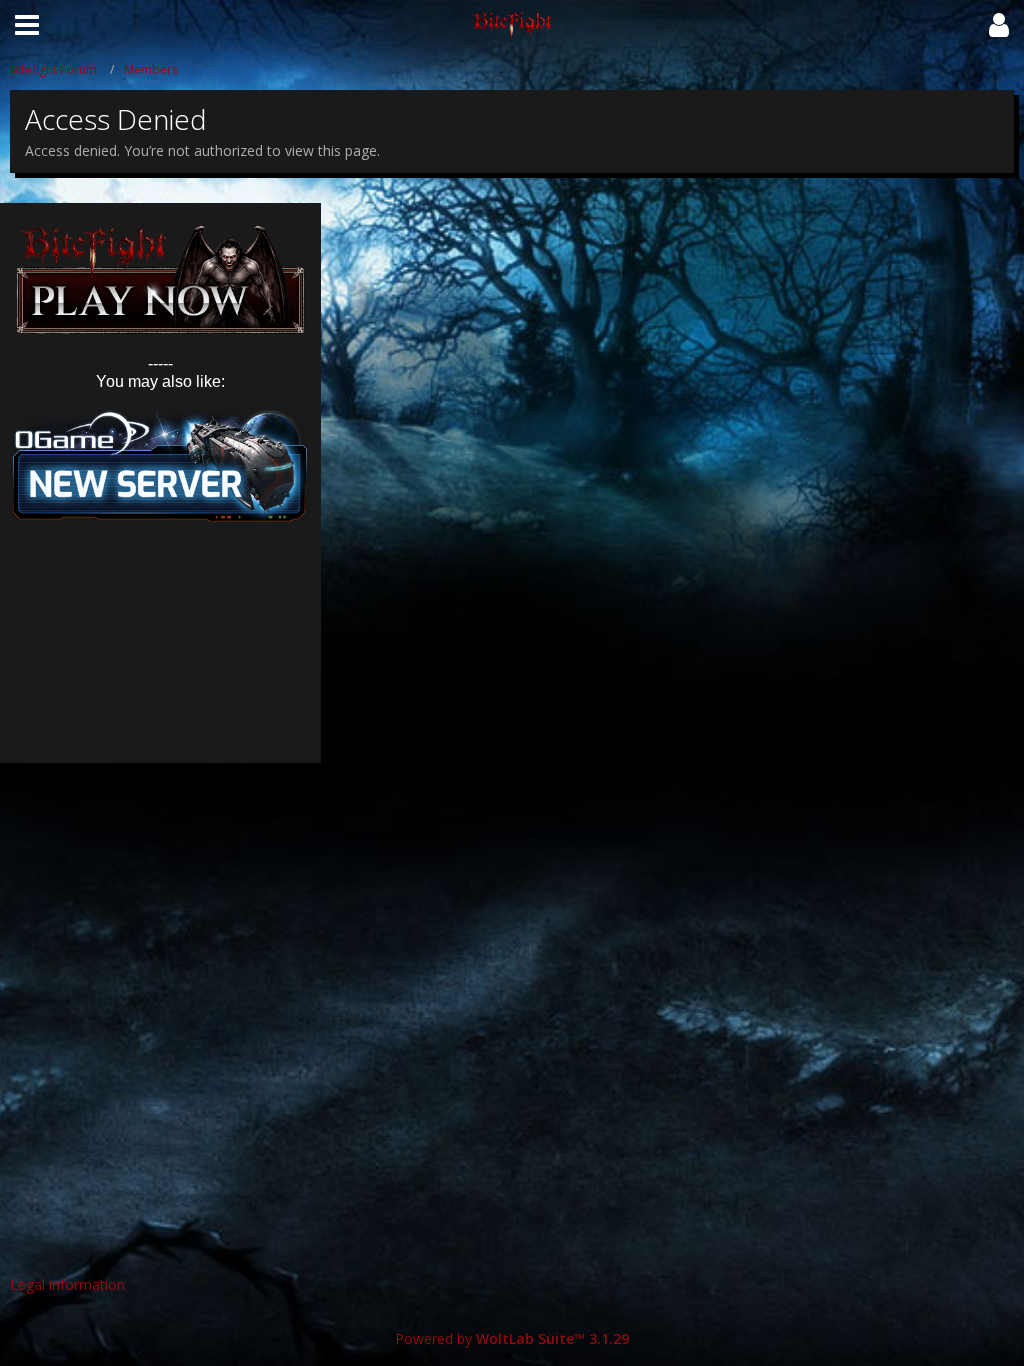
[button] (27, 25)
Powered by (512, 1338)
